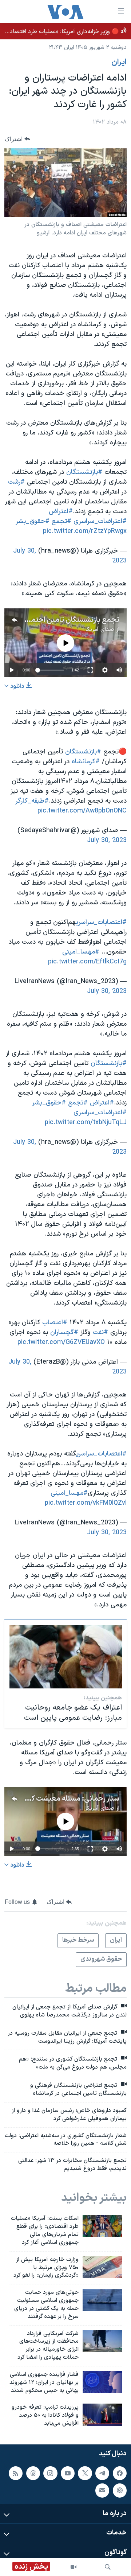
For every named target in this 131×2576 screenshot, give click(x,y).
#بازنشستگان (84, 472)
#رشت (16, 482)
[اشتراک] (102, 2490)
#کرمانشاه (86, 762)
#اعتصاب (55, 1323)
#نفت (100, 1332)
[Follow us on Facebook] (120, 2473)
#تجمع (61, 521)
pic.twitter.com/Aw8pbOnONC (82, 811)
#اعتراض (61, 512)
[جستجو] (108, 2567)
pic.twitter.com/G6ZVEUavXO (61, 1342)
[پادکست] (120, 2490)
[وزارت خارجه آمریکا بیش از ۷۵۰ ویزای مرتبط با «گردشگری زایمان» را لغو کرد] (102, 2267)
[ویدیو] (74, 2567)
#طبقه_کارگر (32, 801)
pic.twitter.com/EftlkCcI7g (87, 962)
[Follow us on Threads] (33, 2473)
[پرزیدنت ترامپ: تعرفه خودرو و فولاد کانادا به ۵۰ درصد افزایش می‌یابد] (102, 2415)
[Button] (17, 139)
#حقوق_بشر (33, 521)
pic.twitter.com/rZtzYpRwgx (85, 531)
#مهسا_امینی (81, 952)
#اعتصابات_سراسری (101, 922)
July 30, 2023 (107, 840)
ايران (119, 62)
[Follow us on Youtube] (68, 2473)
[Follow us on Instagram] (50, 2473)
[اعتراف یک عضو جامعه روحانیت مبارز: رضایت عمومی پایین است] (66, 1657)
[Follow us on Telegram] (102, 2473)
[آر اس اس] (16, 2473)
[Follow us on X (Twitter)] (85, 2473)
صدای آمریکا (100, 630)
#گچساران (64, 1332)
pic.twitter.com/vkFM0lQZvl (86, 1503)
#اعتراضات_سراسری (100, 521)
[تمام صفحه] (90, 670)
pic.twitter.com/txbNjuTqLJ (86, 1123)
